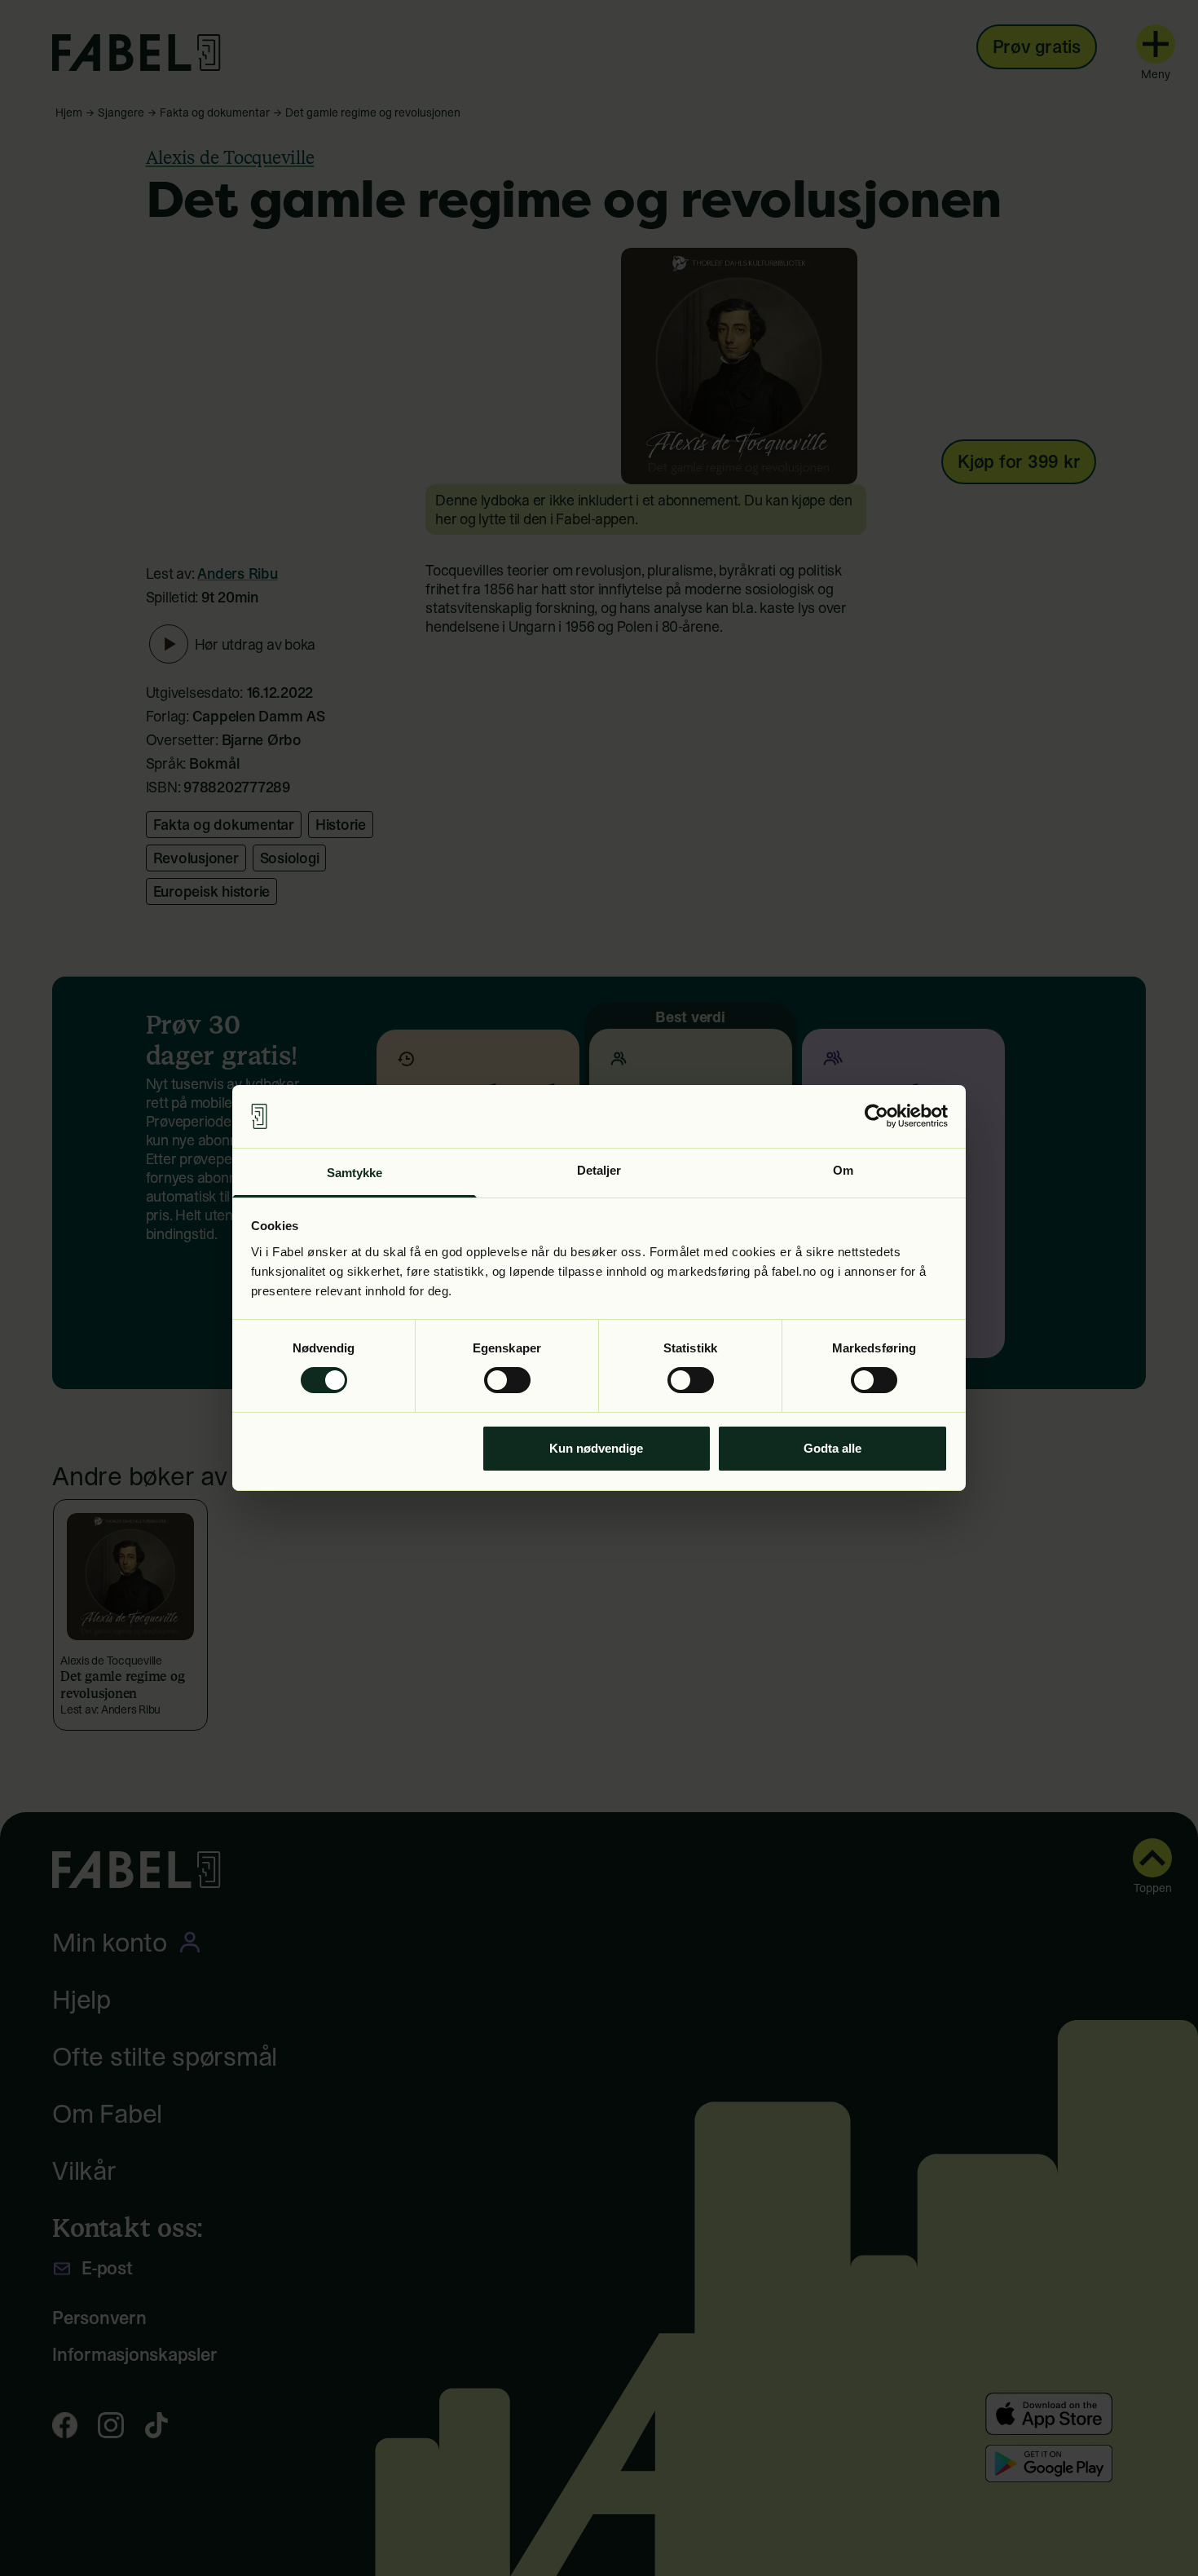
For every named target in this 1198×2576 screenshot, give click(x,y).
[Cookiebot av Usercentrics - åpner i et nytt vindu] (876, 1116)
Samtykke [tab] (355, 1173)
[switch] (507, 1380)
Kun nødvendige (596, 1448)
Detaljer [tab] (599, 1170)
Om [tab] (843, 1170)
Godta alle (832, 1448)
